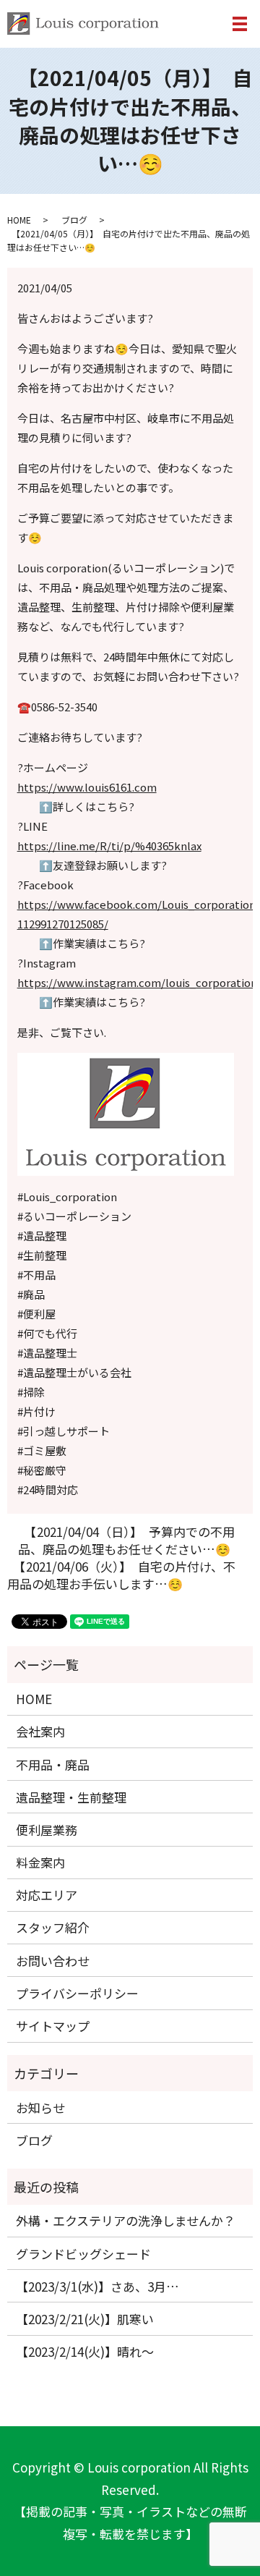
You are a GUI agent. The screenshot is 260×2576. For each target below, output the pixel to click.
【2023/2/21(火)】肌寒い (85, 2319)
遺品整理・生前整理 (71, 1797)
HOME (19, 220)
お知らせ (40, 2107)
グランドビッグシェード (83, 2254)
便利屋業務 (47, 1830)
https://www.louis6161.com (87, 787)
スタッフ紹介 (53, 1927)
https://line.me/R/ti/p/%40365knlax (109, 846)
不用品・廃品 (53, 1764)
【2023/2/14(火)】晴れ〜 (85, 2351)
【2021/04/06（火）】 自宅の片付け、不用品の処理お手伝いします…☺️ (121, 1575)
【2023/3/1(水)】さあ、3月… (97, 2286)
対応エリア (47, 1895)
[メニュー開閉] (240, 24)
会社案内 (40, 1731)
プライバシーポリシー (77, 1993)
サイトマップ (53, 2026)
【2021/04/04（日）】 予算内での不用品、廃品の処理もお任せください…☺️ (126, 1541)
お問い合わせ (53, 1961)
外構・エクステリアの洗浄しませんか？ (126, 2220)
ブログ (74, 220)
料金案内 (40, 1862)
